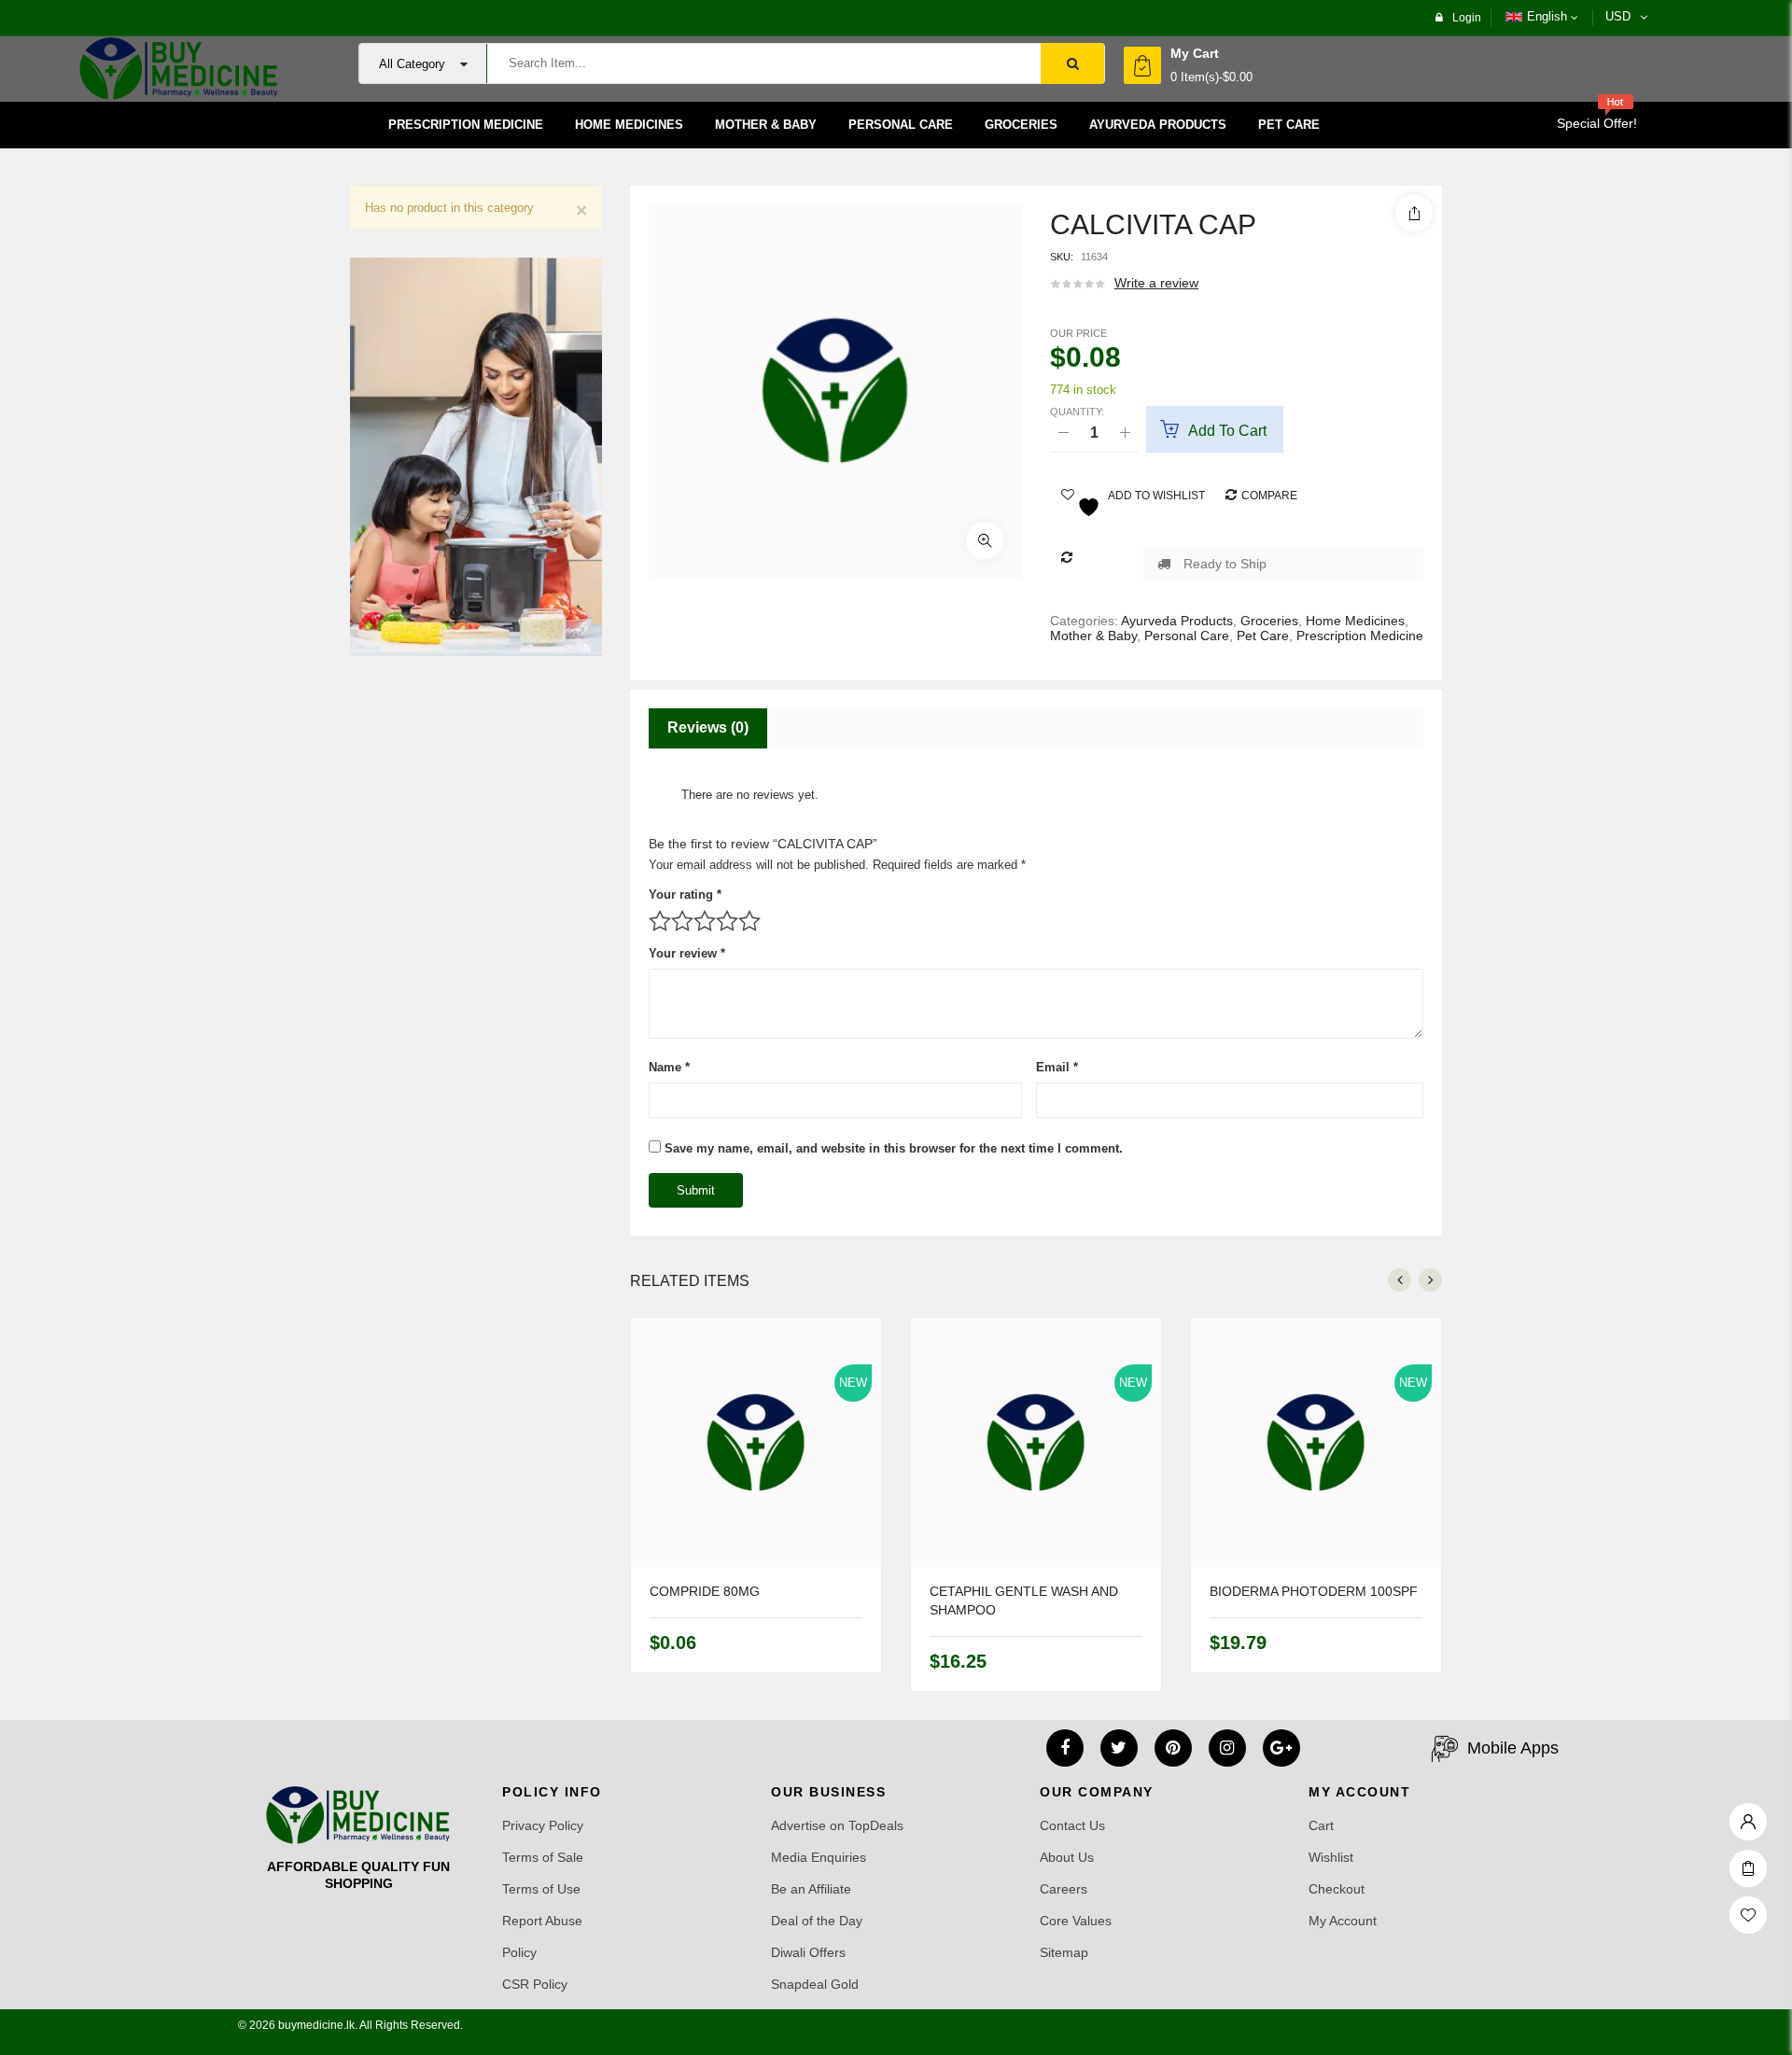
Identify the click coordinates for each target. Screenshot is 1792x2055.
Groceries (1269, 621)
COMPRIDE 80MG (705, 1591)
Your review (687, 953)
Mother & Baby (1093, 636)
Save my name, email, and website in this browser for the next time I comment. (894, 1148)
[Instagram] (1227, 1748)
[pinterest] (1173, 1748)
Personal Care (1187, 636)
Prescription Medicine (1360, 636)
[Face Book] (1065, 1748)
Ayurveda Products (1177, 621)
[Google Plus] (1281, 1748)
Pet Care (1263, 636)
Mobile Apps (1513, 1748)
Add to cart (1227, 431)
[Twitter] (1119, 1748)
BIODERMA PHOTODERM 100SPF (1314, 1591)
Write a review (1156, 283)
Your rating (685, 895)
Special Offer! (1597, 123)
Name (669, 1067)
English (1547, 16)
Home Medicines (1355, 621)
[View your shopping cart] (1142, 65)
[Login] (1748, 1817)
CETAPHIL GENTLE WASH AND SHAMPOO (1024, 1601)
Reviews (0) (708, 727)
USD (1618, 16)
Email (1057, 1067)
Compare (1269, 496)
